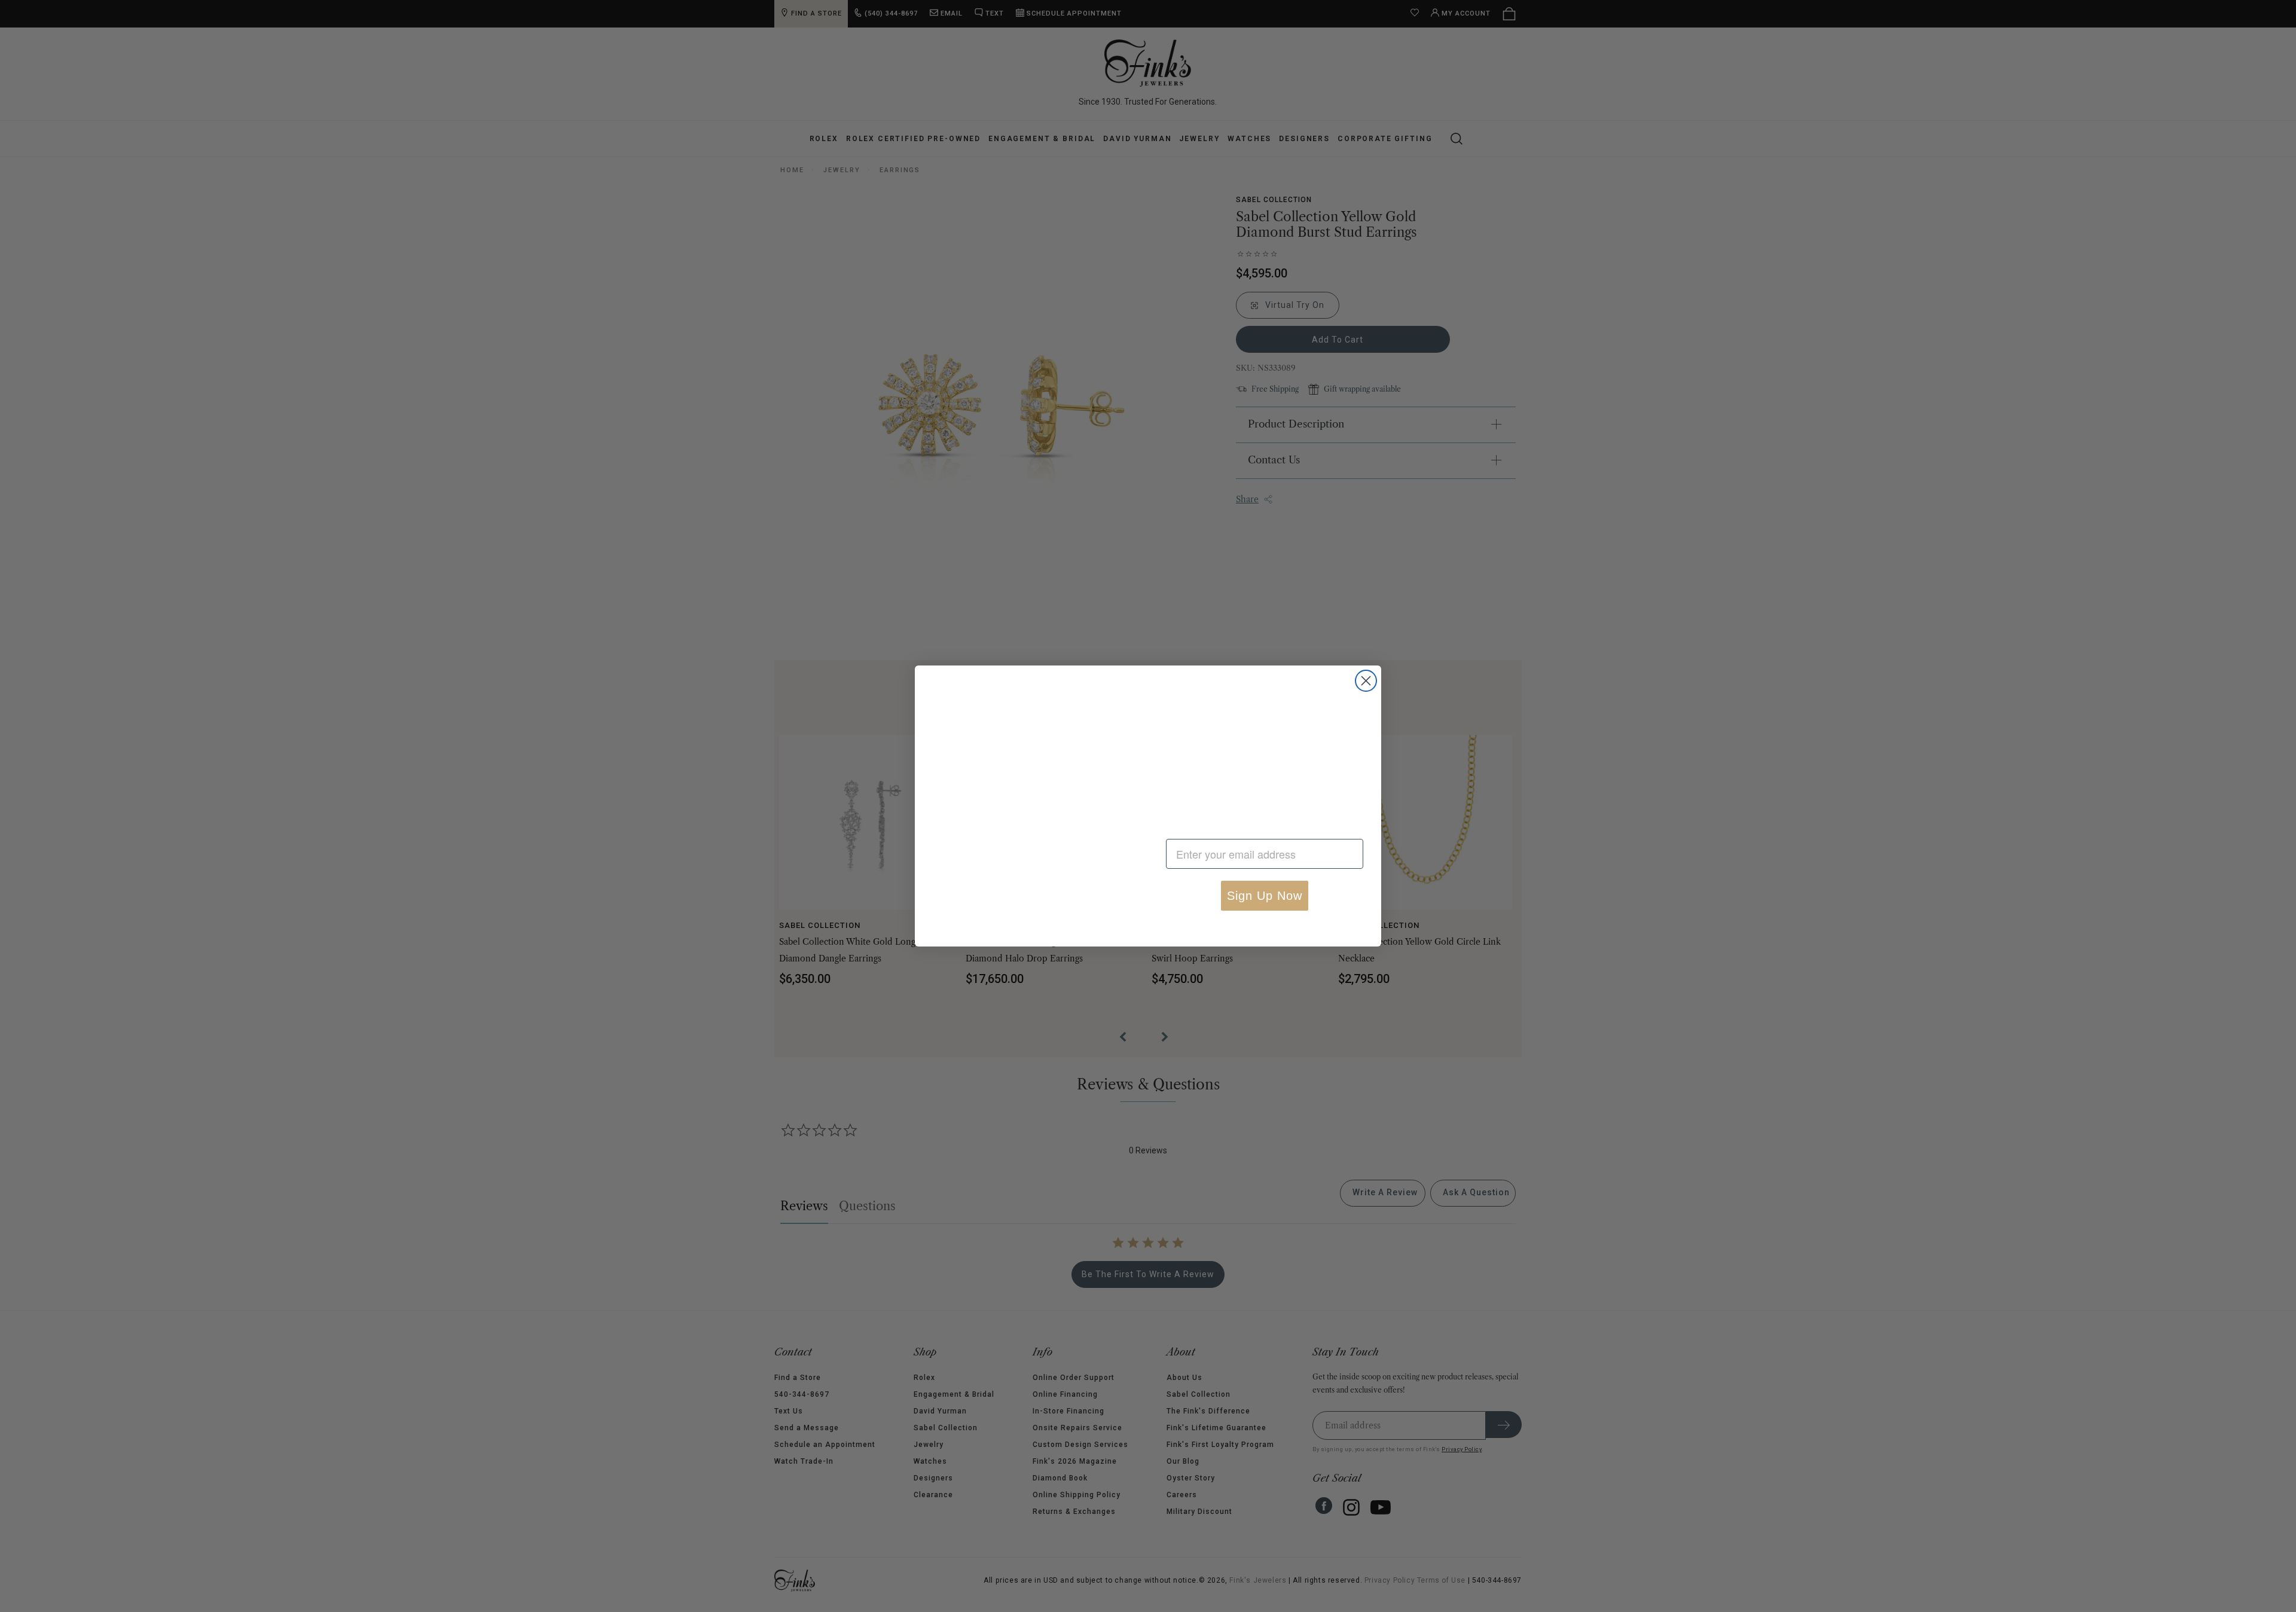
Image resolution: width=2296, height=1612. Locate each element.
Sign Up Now (1265, 896)
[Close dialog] (1366, 661)
